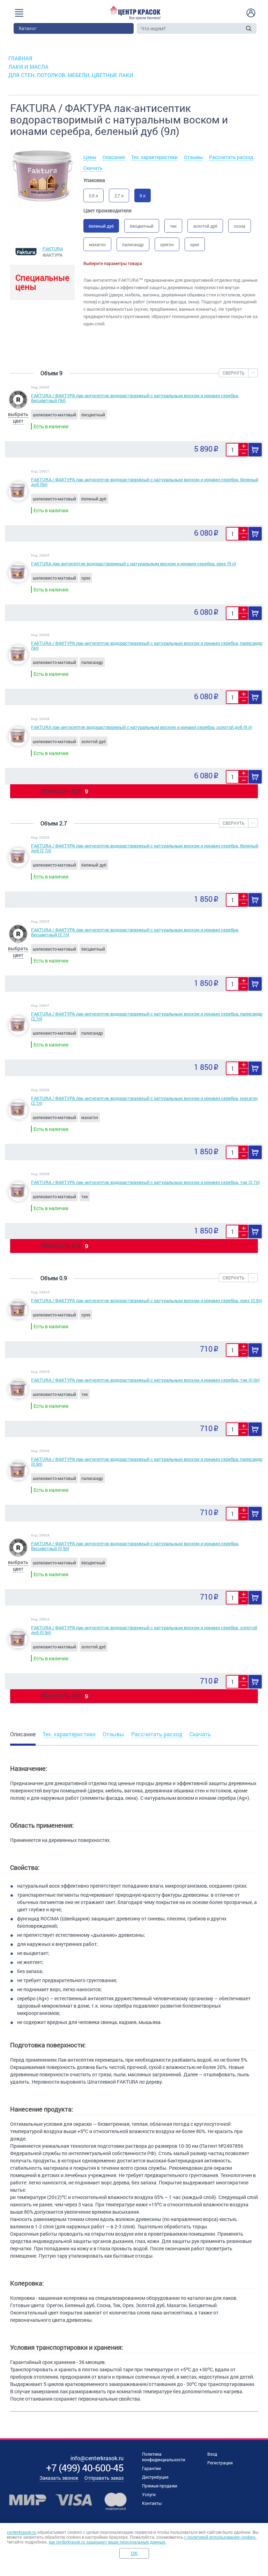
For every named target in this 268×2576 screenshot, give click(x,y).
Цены (90, 157)
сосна (240, 226)
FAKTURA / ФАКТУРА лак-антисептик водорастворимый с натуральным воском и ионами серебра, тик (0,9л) (145, 1380)
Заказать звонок (59, 2478)
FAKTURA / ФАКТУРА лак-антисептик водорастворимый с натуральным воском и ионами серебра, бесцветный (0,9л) (135, 1546)
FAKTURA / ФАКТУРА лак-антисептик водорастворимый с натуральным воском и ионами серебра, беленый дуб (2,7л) (145, 848)
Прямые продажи (160, 2486)
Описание (114, 157)
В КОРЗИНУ (255, 450)
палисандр (133, 244)
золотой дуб (205, 226)
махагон (97, 244)
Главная (20, 58)
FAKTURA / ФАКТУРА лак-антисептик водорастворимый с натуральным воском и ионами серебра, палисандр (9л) (147, 645)
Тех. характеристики (154, 157)
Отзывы (193, 157)
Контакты (152, 2503)
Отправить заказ (104, 2478)
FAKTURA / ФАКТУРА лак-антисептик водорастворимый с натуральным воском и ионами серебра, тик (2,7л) (145, 1182)
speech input (240, 28)
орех (195, 244)
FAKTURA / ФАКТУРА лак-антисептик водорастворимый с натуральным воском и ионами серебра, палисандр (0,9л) (147, 1461)
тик (173, 226)
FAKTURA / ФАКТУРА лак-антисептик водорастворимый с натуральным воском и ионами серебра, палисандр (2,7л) (147, 1016)
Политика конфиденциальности (164, 2457)
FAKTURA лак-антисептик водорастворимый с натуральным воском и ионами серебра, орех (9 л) (133, 564)
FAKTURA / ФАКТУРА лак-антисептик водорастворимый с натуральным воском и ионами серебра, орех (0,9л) (147, 1300)
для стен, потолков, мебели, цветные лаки (71, 75)
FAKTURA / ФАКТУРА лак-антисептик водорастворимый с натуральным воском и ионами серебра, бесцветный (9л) (135, 398)
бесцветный (142, 226)
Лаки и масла (28, 67)
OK (134, 2553)
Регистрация (220, 2463)
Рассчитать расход (231, 157)
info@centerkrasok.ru (97, 2458)
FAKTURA (53, 249)
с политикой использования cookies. (220, 2537)
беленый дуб (101, 226)
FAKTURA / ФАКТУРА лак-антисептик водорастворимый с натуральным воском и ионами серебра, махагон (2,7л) (144, 1101)
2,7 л (119, 196)
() (85, 2468)
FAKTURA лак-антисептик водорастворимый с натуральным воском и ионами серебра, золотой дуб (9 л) (142, 727)
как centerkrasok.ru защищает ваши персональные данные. (108, 2542)
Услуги (149, 2494)
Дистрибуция (155, 2477)
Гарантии (151, 2468)
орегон (167, 244)
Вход (212, 2454)
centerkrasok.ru (22, 2532)
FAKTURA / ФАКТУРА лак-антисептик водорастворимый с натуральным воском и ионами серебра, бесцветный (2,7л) (135, 932)
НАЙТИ (249, 28)
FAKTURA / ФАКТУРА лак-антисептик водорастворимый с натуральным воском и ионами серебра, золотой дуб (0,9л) (144, 1630)
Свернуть (234, 373)
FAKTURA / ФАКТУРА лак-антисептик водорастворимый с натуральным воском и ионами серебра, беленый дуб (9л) (145, 482)
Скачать (93, 168)
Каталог (28, 28)
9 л (143, 196)
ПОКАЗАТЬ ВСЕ (65, 791)
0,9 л (94, 196)
